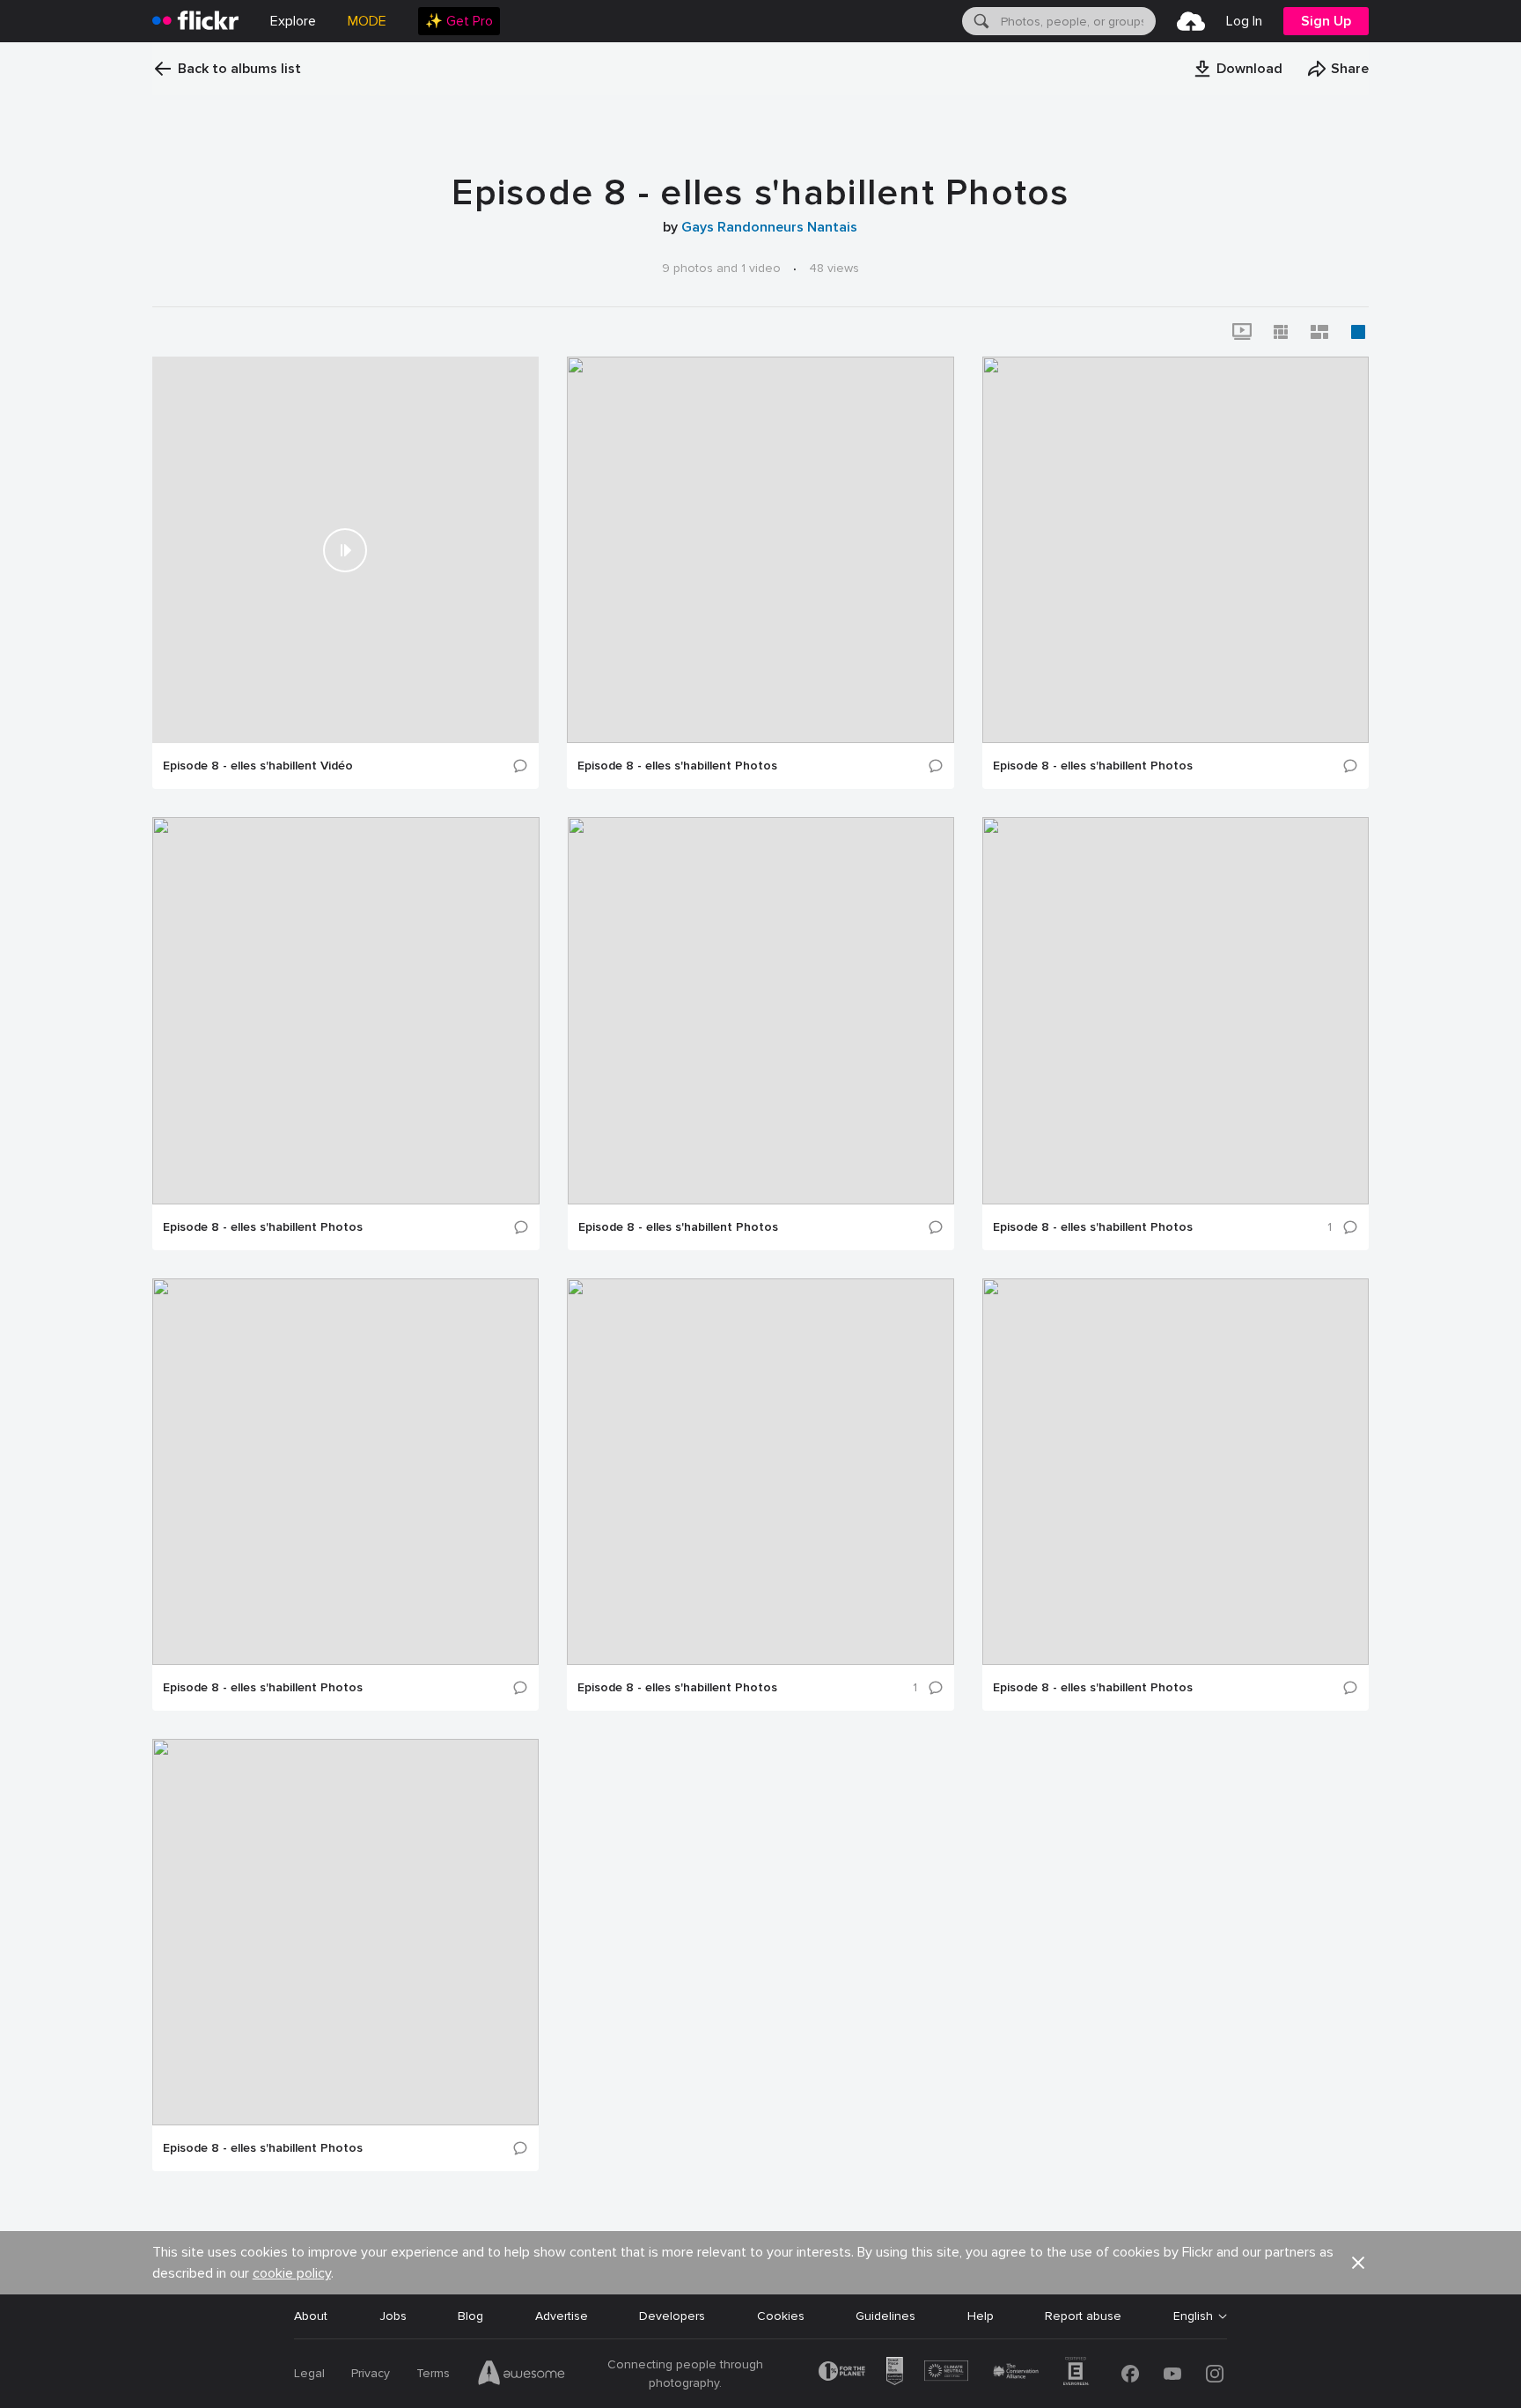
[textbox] (1076, 21)
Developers (672, 2316)
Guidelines (885, 2316)
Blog (470, 2316)
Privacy (371, 2373)
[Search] (980, 21)
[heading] (195, 21)
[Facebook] (1130, 2374)
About (311, 2316)
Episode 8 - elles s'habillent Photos (677, 766)
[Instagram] (1215, 2374)
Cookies (781, 2316)
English (1193, 2316)
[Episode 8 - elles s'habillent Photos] (760, 550)
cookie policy (292, 2273)
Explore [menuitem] (293, 21)
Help (981, 2316)
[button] (1238, 69)
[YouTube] (1172, 2374)
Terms (433, 2373)
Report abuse (1083, 2316)
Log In (1244, 21)
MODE (367, 21)
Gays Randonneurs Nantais (769, 227)
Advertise (562, 2316)
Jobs (393, 2316)
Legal (309, 2373)
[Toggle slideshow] (1242, 332)
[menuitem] (459, 21)
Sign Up (1326, 21)
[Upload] (1191, 21)
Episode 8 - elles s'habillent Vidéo (258, 766)
